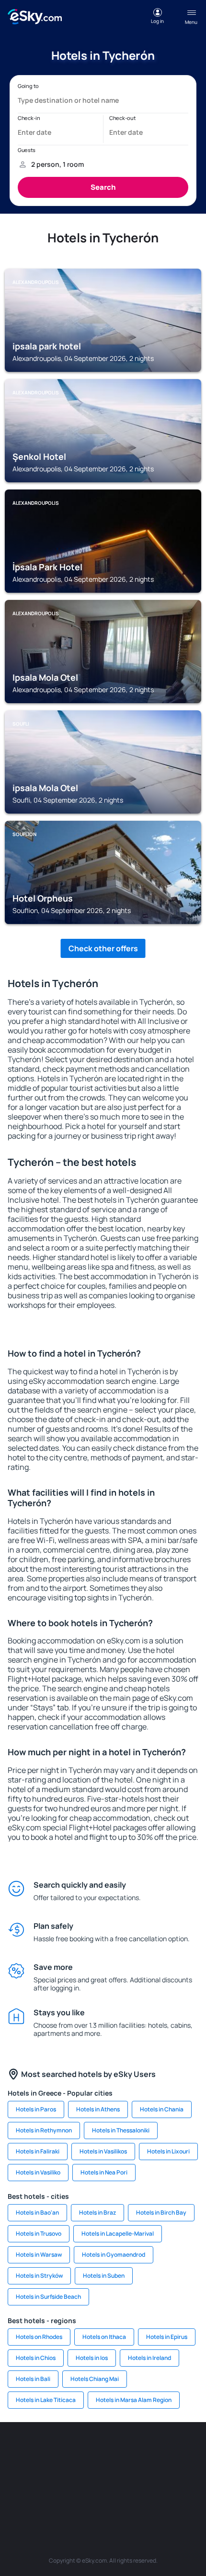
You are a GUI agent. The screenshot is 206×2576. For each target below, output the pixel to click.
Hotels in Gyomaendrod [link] (114, 2255)
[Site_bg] (74, 2451)
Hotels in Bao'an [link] (37, 2212)
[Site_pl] (103, 2451)
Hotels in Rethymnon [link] (44, 2130)
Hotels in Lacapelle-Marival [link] (118, 2234)
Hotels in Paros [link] (36, 2109)
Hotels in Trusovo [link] (39, 2234)
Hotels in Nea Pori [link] (104, 2172)
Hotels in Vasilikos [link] (103, 2151)
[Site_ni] (60, 2496)
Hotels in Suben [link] (104, 2276)
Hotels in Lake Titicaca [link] (46, 2400)
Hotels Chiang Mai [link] (95, 2379)
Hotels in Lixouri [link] (168, 2151)
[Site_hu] (74, 2473)
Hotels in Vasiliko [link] (38, 2172)
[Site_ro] (46, 2451)
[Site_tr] (160, 2451)
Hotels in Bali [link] (33, 2379)
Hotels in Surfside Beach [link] (48, 2297)
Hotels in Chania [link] (162, 2109)
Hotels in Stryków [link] (39, 2276)
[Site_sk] (46, 2473)
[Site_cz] (189, 2451)
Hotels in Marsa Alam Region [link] (134, 2400)
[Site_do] (132, 2473)
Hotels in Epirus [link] (167, 2337)
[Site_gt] (89, 2496)
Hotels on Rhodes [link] (39, 2337)
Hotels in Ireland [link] (149, 2358)
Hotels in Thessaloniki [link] (121, 2130)
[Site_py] (146, 2496)
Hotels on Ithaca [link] (104, 2337)
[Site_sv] (189, 2473)
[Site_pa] (160, 2473)
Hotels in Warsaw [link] (39, 2255)
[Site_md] (17, 2473)
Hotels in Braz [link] (97, 2212)
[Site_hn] (117, 2496)
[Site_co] (103, 2473)
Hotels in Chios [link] (36, 2358)
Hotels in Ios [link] (92, 2358)
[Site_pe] (132, 2451)
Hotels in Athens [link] (98, 2109)
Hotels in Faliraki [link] (38, 2151)
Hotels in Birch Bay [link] (161, 2212)
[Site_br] (17, 2451)
